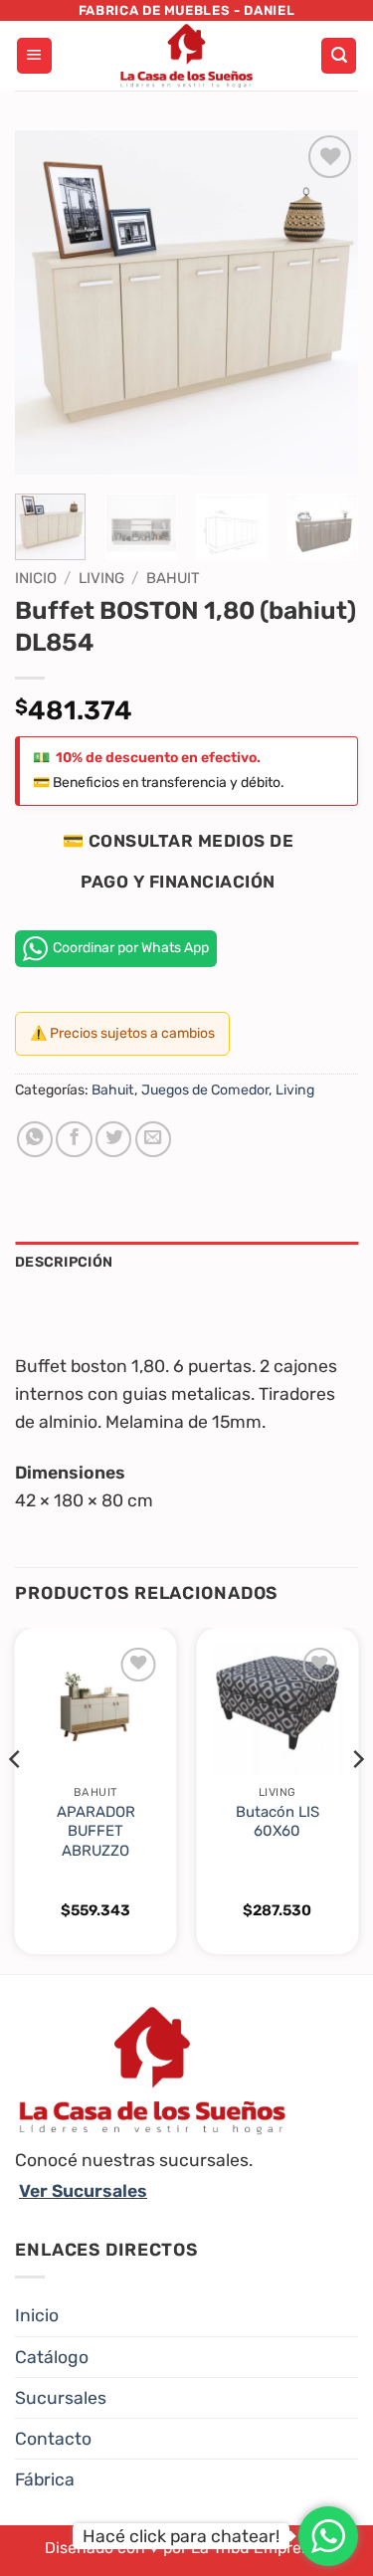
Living (101, 578)
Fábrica (45, 2479)
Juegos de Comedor (205, 1090)
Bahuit (173, 578)
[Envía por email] (153, 1139)
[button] (34, 56)
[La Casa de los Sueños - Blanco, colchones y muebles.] (187, 56)
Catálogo (52, 2357)
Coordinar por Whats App (131, 948)
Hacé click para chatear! (181, 2536)
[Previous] (47, 302)
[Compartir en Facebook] (74, 1139)
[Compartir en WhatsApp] (35, 1139)
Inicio (36, 578)
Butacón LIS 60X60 (278, 1821)
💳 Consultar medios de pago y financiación (179, 861)
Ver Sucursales (83, 2191)
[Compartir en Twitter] (113, 1139)
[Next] (326, 302)
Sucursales (61, 2398)
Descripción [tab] (64, 1262)
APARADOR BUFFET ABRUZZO (96, 1831)
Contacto (53, 2439)
